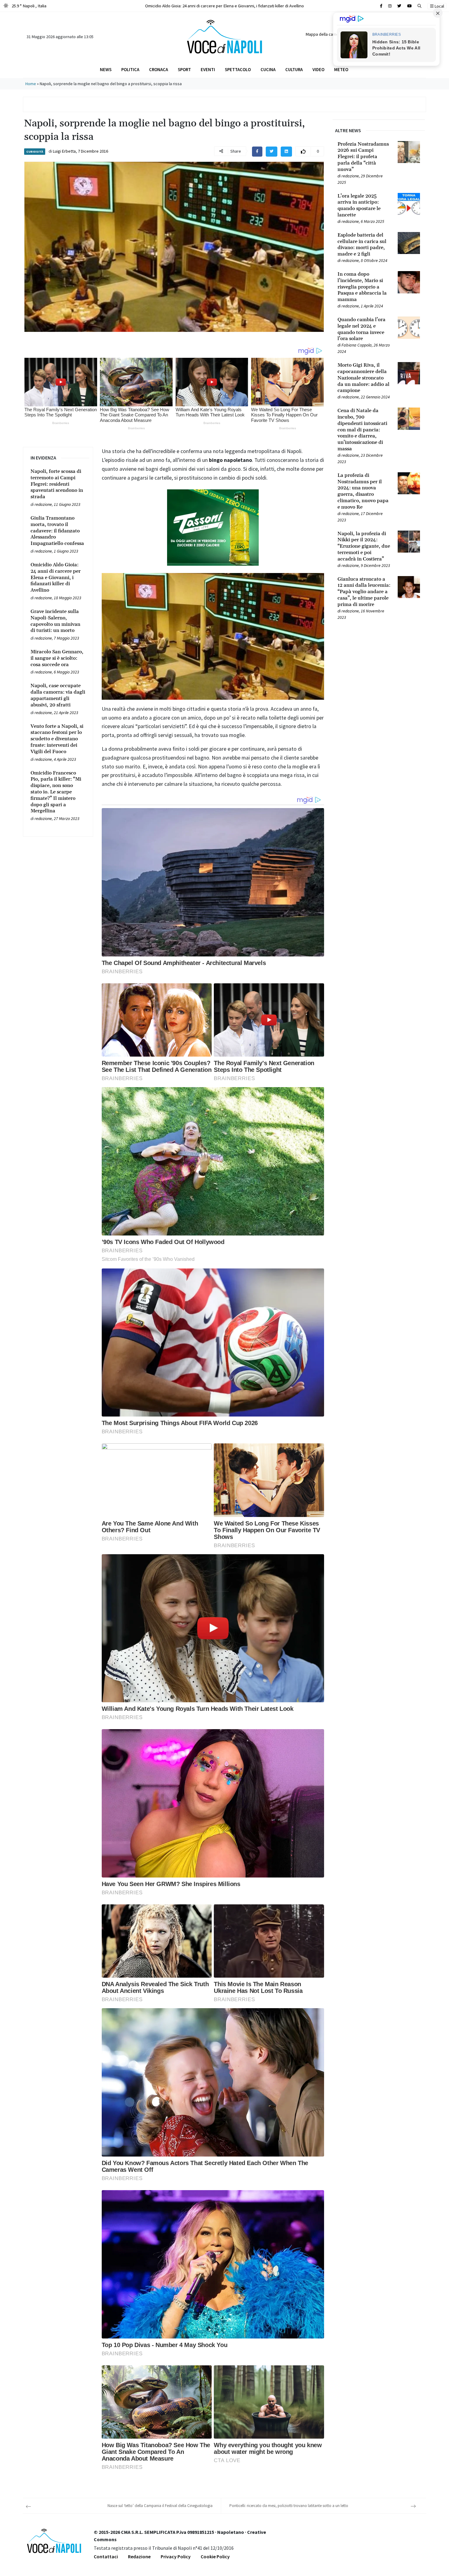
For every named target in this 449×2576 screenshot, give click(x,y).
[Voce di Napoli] (224, 36)
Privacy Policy (176, 2556)
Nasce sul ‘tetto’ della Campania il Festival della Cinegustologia (160, 2506)
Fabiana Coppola (357, 345)
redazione (43, 504)
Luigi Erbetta (64, 151)
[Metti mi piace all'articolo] (303, 151)
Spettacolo (238, 69)
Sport (184, 69)
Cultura (294, 69)
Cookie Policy (215, 2556)
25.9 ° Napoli (29, 6)
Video (318, 69)
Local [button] (439, 6)
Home (31, 84)
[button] (420, 6)
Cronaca (159, 69)
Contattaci (106, 2556)
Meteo (341, 69)
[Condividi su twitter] (272, 151)
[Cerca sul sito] (381, 6)
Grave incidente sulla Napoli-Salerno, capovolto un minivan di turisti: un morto (224, 6)
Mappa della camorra (325, 34)
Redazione (139, 2556)
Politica (130, 69)
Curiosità (35, 152)
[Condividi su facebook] (257, 151)
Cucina (268, 69)
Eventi (208, 69)
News (106, 69)
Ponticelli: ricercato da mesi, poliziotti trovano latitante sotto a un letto (289, 2506)
